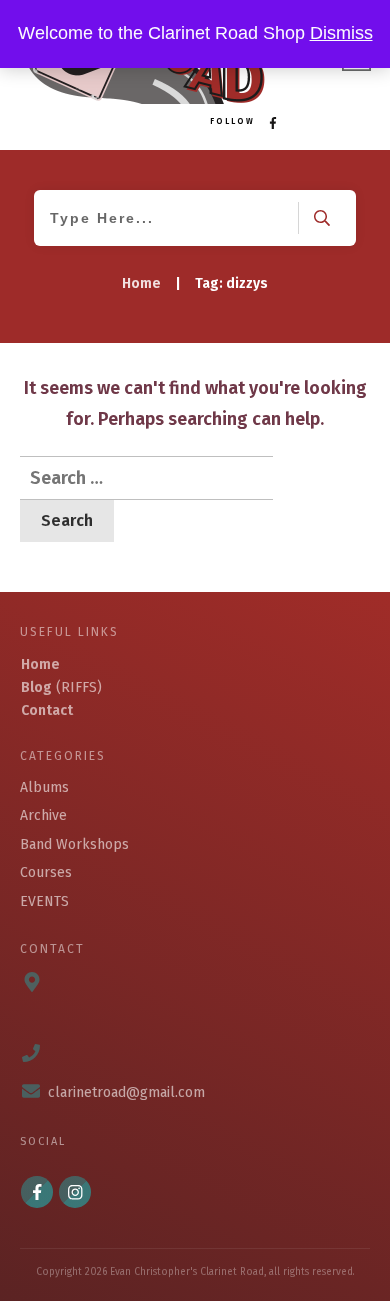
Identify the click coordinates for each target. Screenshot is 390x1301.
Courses (46, 872)
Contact (47, 710)
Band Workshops (74, 844)
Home (40, 664)
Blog (36, 687)
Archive (43, 815)
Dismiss (341, 33)
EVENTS (44, 901)
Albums (44, 787)
